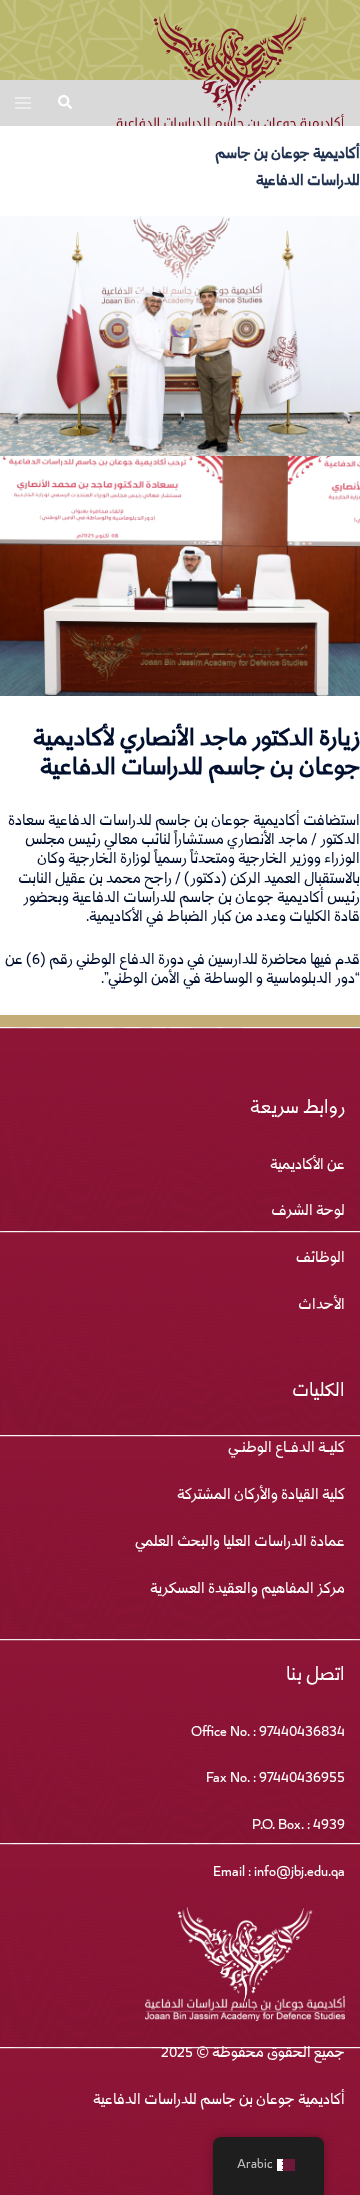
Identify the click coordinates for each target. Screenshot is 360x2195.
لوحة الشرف (308, 1212)
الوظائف (320, 1259)
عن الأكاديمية (307, 1166)
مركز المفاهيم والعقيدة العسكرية (247, 1590)
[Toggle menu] (23, 103)
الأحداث (321, 1306)
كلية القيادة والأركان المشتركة (261, 1496)
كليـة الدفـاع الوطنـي (286, 1449)
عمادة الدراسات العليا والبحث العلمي (240, 1543)
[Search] (64, 103)
